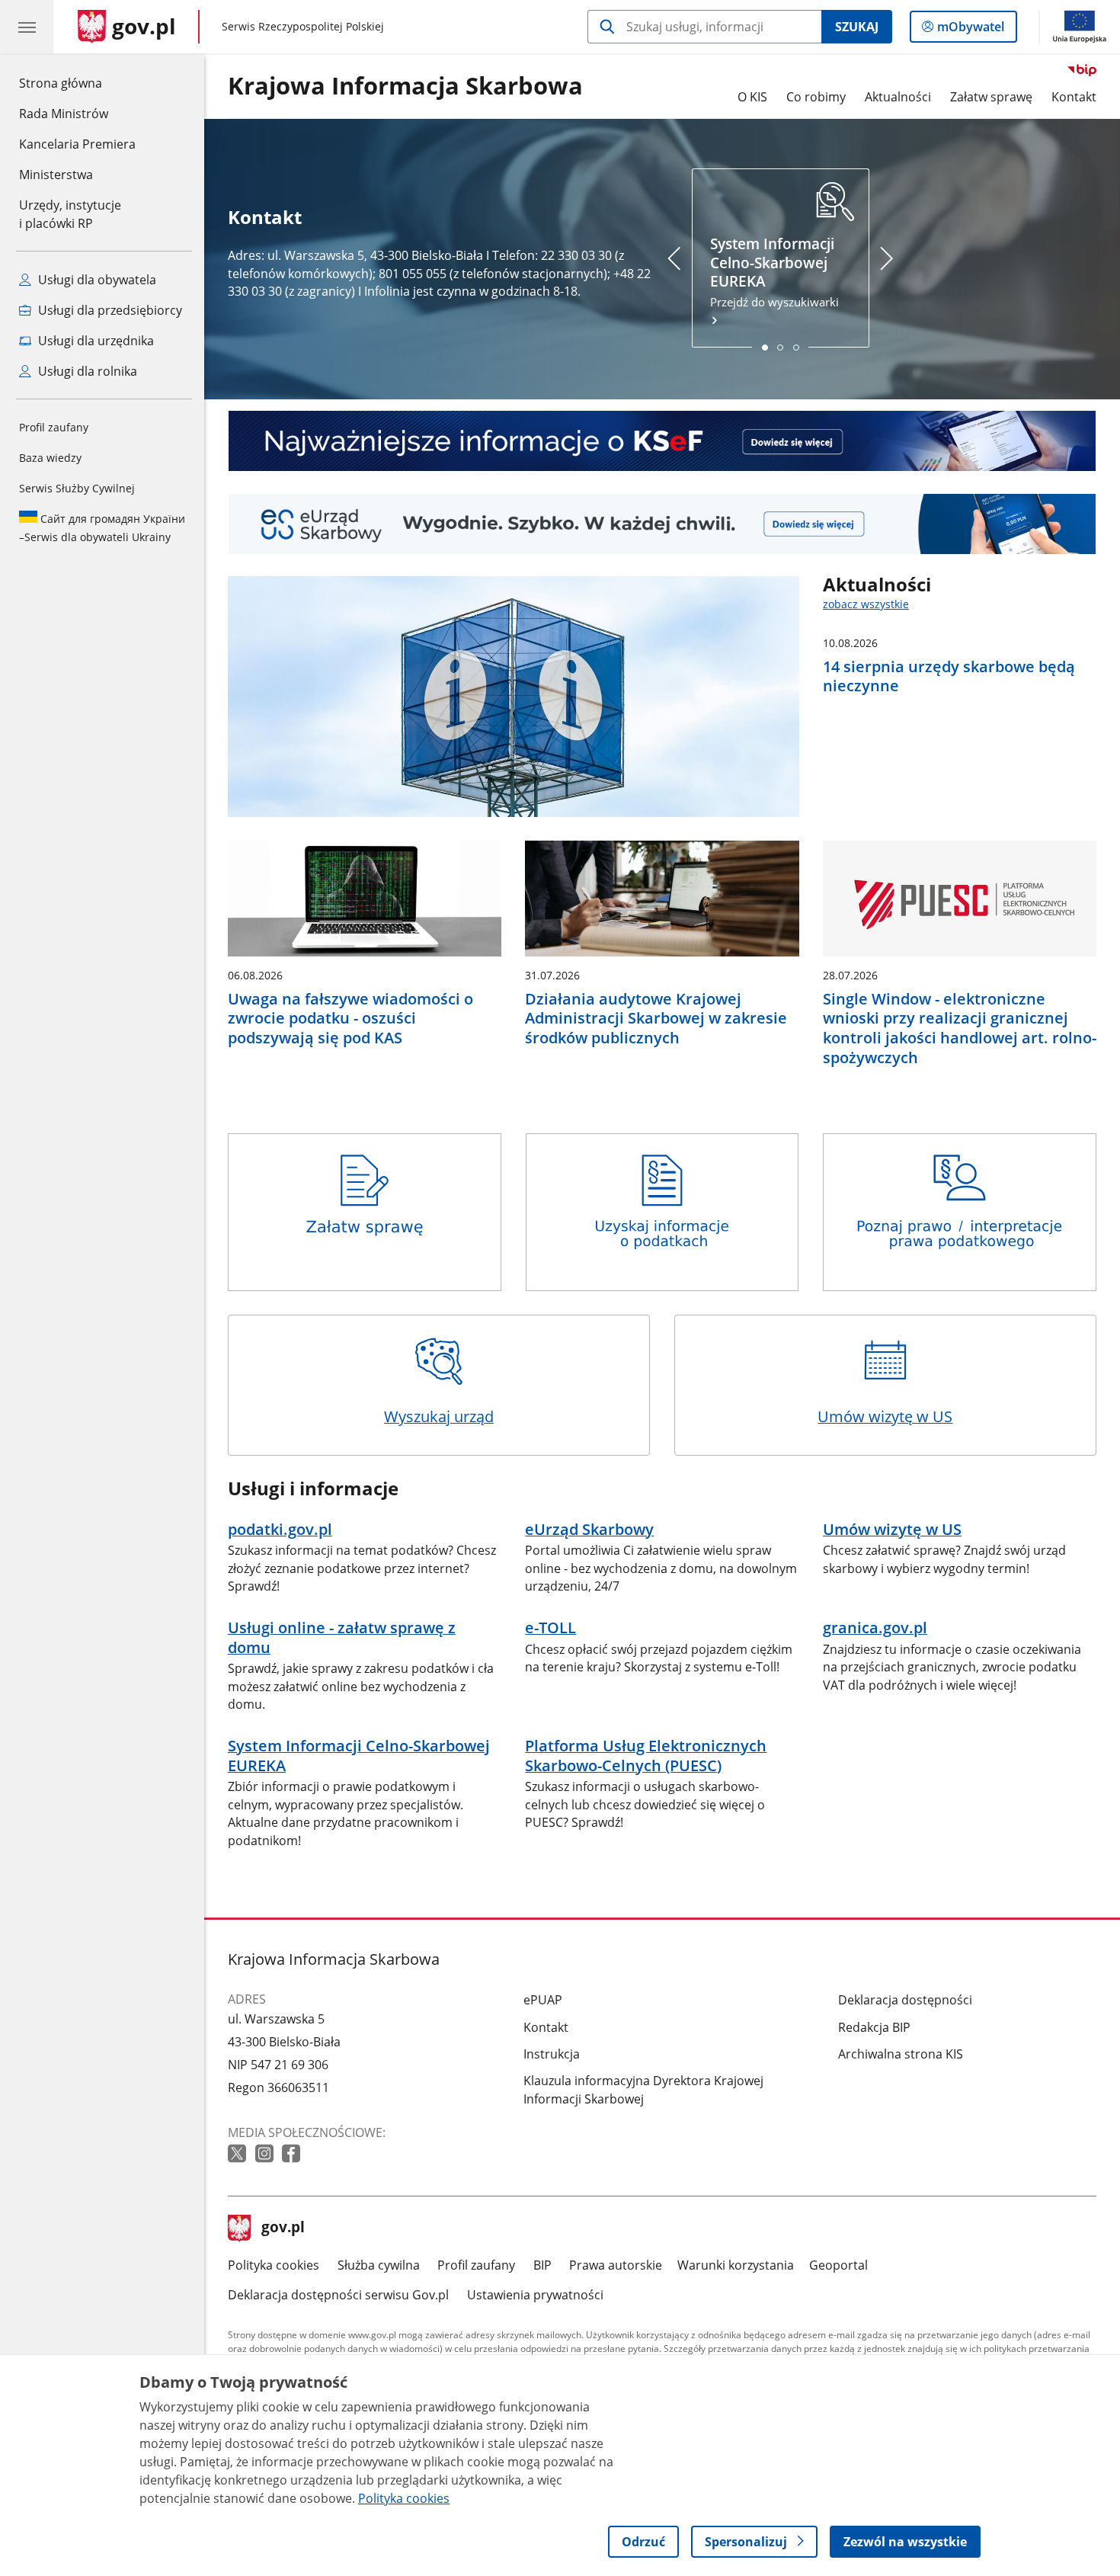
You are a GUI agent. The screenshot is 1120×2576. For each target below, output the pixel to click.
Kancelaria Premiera (77, 144)
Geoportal (838, 2265)
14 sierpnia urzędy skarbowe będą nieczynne (949, 676)
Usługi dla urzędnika (94, 341)
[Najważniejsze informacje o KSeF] (662, 441)
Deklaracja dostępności (905, 2000)
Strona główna (77, 83)
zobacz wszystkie (866, 604)
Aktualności (898, 97)
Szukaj (857, 27)
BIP (542, 2265)
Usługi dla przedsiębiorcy (109, 310)
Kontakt (1074, 97)
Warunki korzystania (736, 2265)
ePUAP (543, 2000)
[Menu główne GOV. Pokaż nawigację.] (27, 27)
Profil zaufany (54, 427)
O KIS (752, 97)
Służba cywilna (379, 2265)
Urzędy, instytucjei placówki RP (70, 214)
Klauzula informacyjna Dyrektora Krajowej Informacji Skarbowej (643, 2090)
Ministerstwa (56, 175)
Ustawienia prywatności (535, 2295)
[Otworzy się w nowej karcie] (238, 2154)
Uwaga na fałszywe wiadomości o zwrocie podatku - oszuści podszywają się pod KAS (350, 1019)
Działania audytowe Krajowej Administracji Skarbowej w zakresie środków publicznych (656, 1019)
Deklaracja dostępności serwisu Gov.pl (338, 2295)
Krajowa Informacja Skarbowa (405, 86)
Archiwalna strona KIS (901, 2054)
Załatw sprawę (991, 97)
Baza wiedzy (50, 458)
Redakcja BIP (874, 2027)
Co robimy (816, 97)
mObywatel (970, 30)
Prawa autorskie (616, 2265)
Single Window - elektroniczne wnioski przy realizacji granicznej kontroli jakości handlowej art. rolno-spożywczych (960, 1028)
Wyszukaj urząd (439, 1416)
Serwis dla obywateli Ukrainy (102, 528)
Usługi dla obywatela (96, 280)
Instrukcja (552, 2054)
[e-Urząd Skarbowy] (662, 524)
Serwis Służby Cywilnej (77, 488)
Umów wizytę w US (885, 1416)
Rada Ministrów (64, 114)
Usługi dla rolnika (86, 371)
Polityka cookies (274, 2265)
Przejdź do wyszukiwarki (774, 272)
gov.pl (283, 2228)
